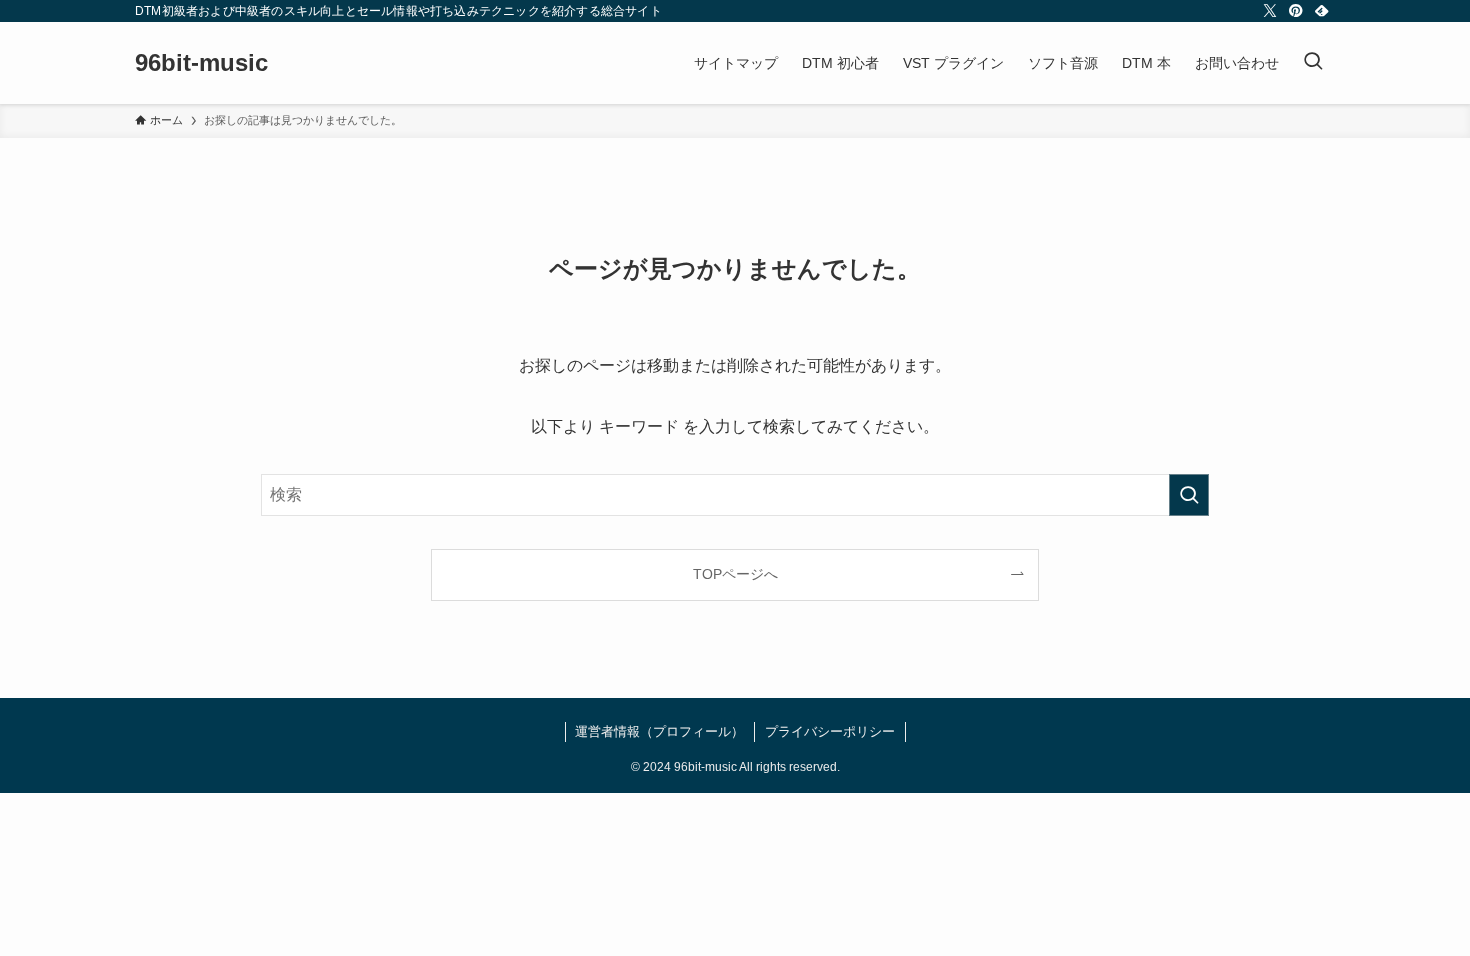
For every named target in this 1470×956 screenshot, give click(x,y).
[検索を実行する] (1189, 495)
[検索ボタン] (1313, 63)
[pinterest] (1296, 11)
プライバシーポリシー (830, 731)
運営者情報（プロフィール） (659, 731)
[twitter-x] (1270, 11)
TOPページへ (735, 574)
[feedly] (1322, 11)
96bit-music (201, 63)
